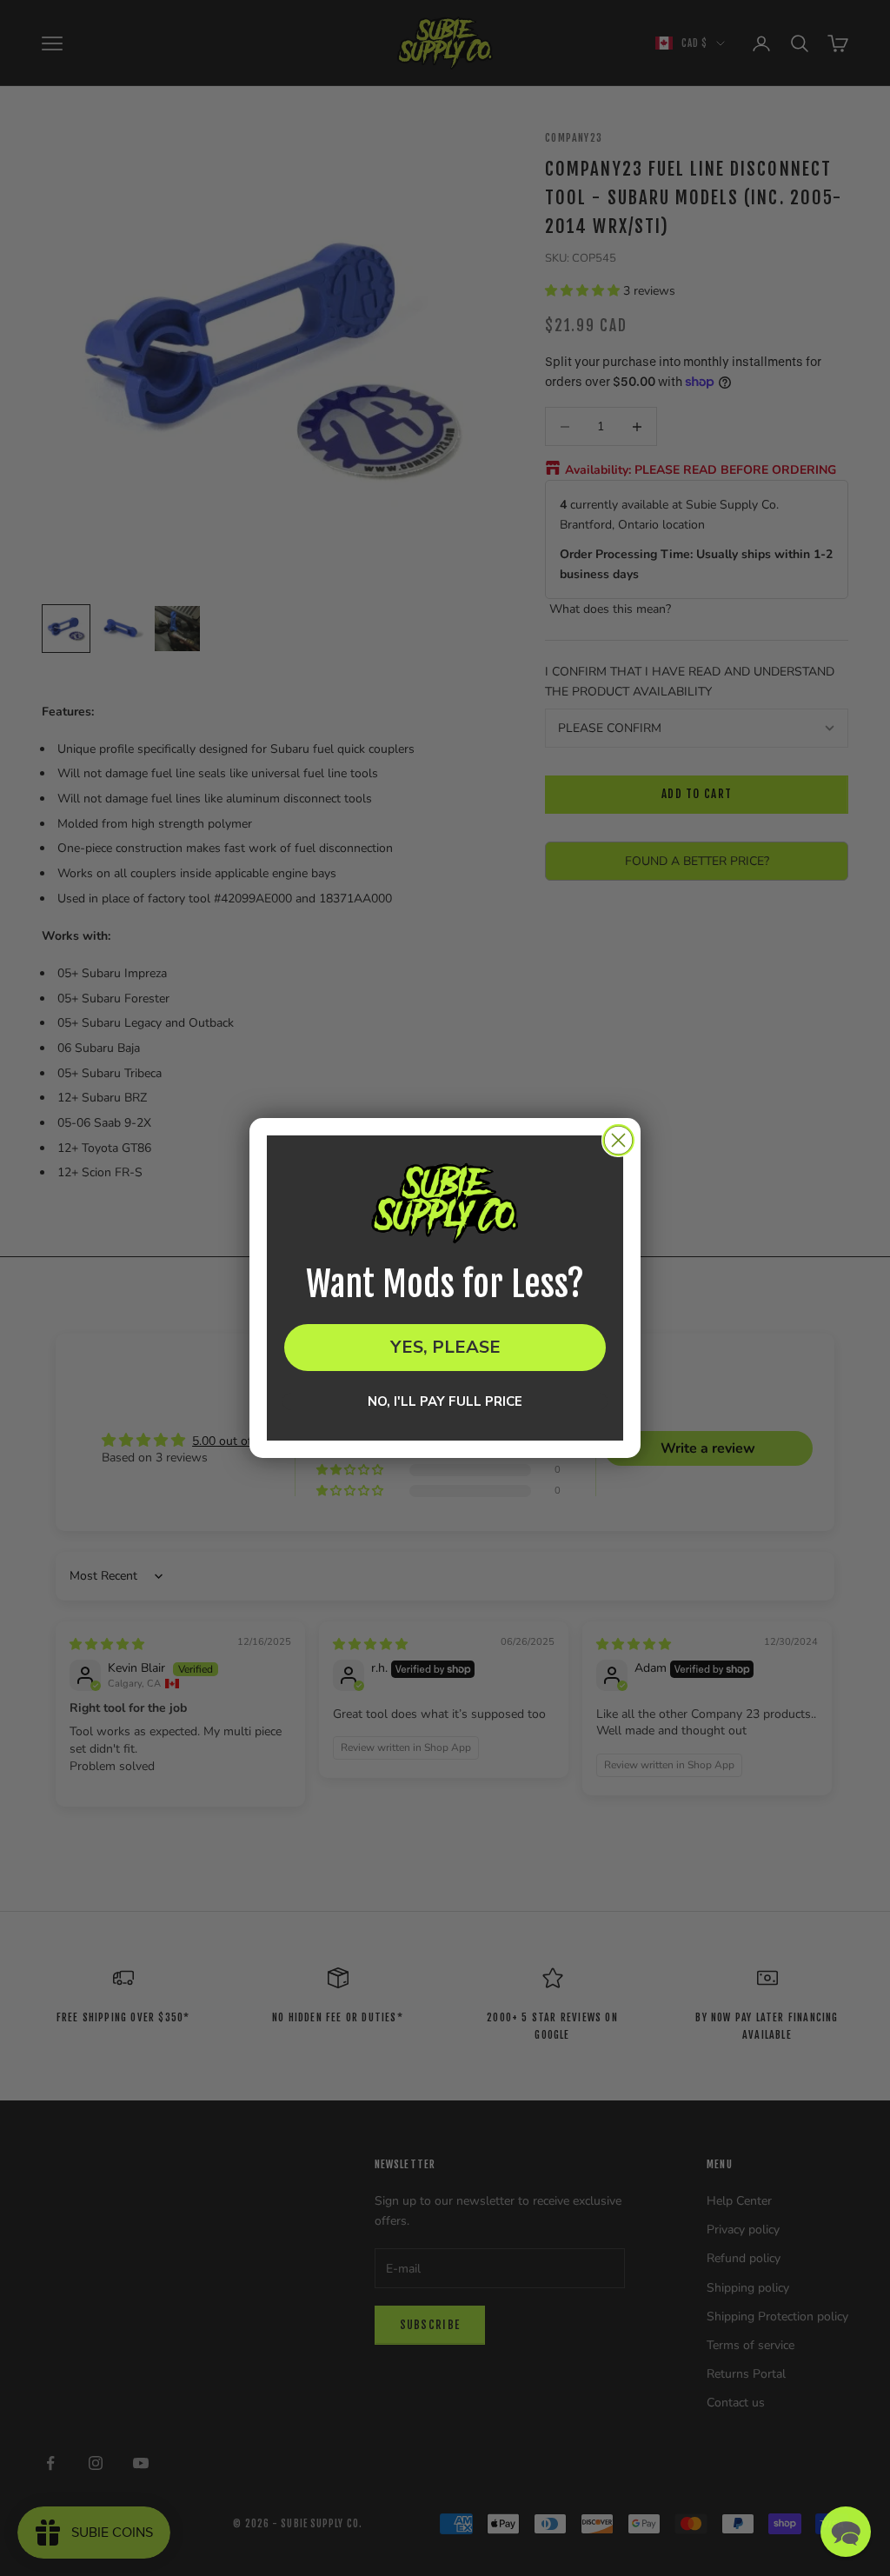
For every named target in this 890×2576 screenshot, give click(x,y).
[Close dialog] (618, 1140)
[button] (846, 2532)
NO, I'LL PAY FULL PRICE (445, 1401)
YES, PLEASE (445, 1347)
